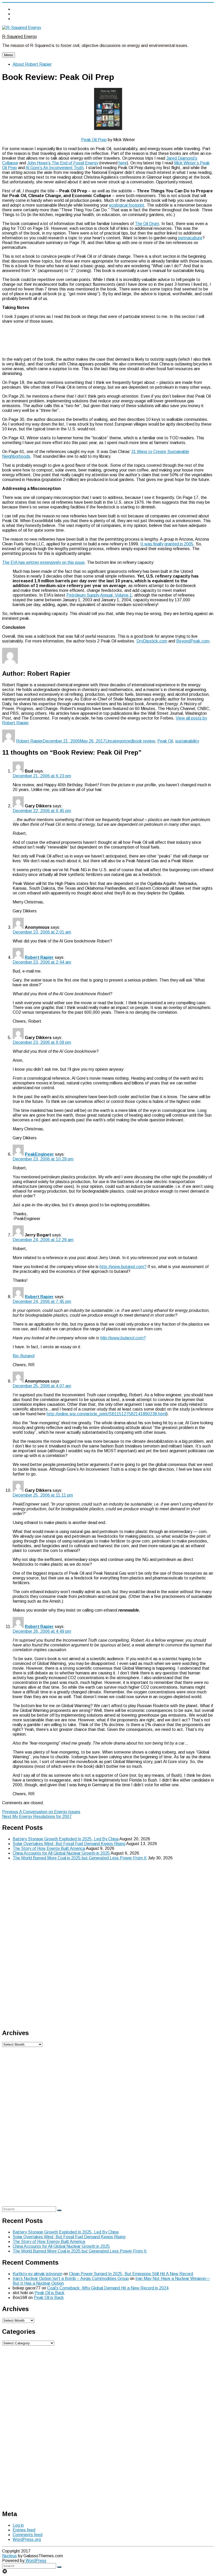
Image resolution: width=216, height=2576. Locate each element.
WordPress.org (27, 2539)
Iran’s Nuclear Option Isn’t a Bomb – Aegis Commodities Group (71, 2279)
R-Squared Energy (19, 37)
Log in (18, 2525)
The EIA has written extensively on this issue (43, 562)
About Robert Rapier (32, 64)
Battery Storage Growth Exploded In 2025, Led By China (66, 1839)
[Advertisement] (108, 340)
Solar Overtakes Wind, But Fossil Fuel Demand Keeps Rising (69, 1844)
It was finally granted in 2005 (167, 544)
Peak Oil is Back (50, 2293)
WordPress (35, 2561)
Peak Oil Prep (94, 140)
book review (144, 741)
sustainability (187, 741)
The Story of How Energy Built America (49, 1848)
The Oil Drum (147, 224)
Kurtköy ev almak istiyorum (38, 2274)
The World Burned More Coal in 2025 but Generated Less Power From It (80, 1858)
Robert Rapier (29, 741)
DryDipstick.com (152, 641)
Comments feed (28, 2535)
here (123, 163)
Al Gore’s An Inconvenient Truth (55, 168)
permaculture (190, 238)
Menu (9, 55)
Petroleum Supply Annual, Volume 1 (99, 595)
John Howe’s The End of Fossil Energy (63, 163)
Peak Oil (165, 741)
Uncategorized (119, 741)
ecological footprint (127, 205)
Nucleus (9, 2556)
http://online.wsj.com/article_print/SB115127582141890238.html (106, 1414)
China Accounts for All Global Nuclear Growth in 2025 (61, 1853)
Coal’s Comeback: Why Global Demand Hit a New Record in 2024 (108, 2288)
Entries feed (24, 2530)
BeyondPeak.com (193, 641)
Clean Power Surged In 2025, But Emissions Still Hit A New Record (131, 2274)
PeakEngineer (39, 1154)
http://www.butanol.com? (123, 1267)
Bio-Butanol (24, 1356)
